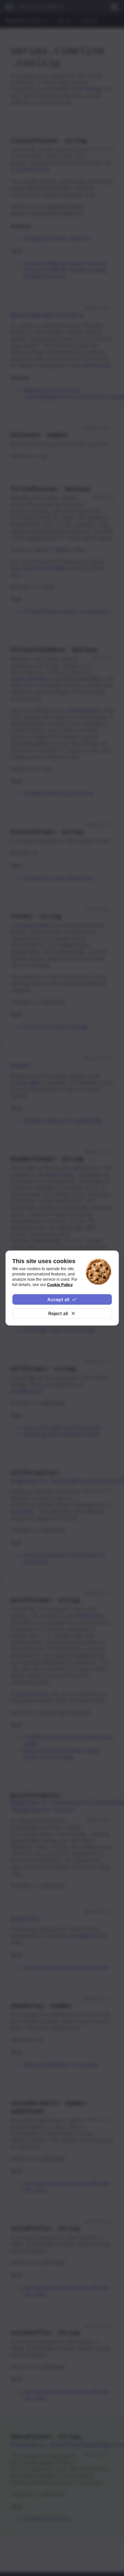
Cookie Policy (60, 1285)
